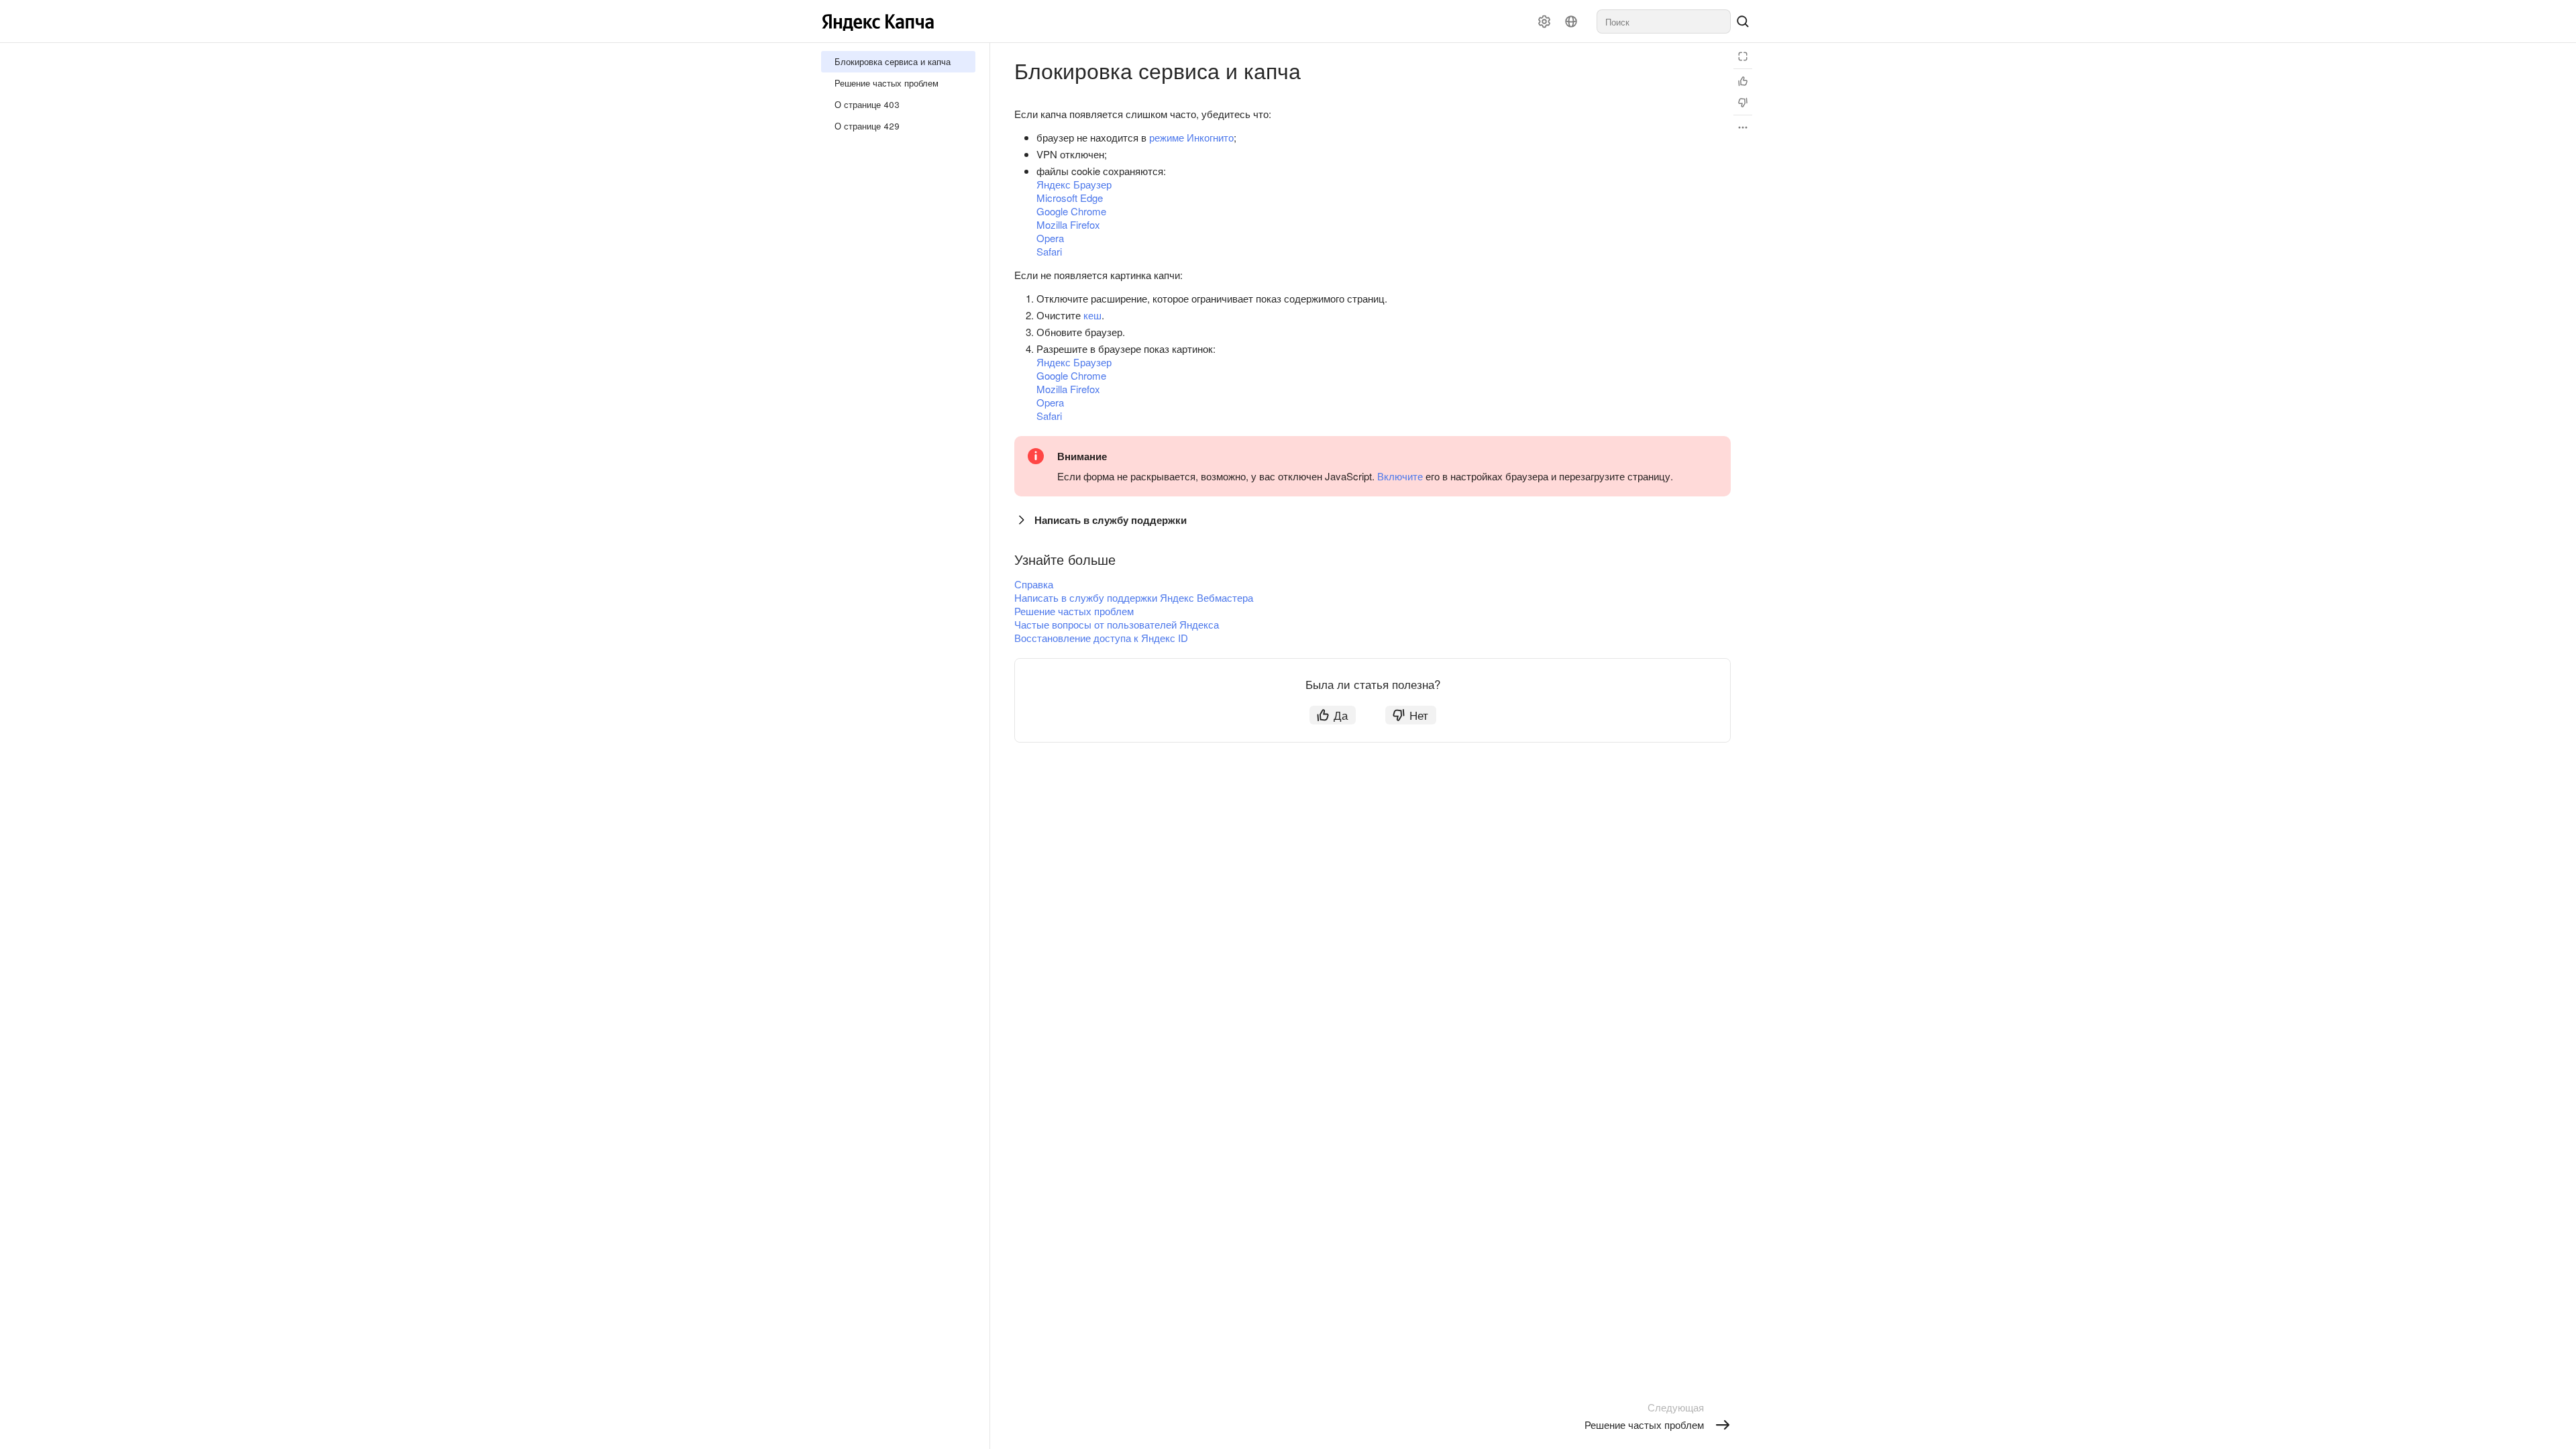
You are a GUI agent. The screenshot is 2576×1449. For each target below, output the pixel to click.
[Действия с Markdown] (1743, 127)
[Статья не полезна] (1743, 103)
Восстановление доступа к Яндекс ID (1101, 638)
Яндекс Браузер (1074, 184)
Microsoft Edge (1070, 198)
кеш (1092, 315)
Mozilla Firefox (1068, 224)
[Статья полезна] (1743, 81)
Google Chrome (1071, 211)
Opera (1050, 238)
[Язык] (1571, 21)
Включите (1400, 476)
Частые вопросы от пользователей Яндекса (1117, 624)
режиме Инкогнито (1191, 137)
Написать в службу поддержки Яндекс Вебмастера (1134, 597)
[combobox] (1664, 21)
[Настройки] (1544, 21)
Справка (1034, 584)
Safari (1049, 251)
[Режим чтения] (1743, 56)
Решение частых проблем (1074, 611)
